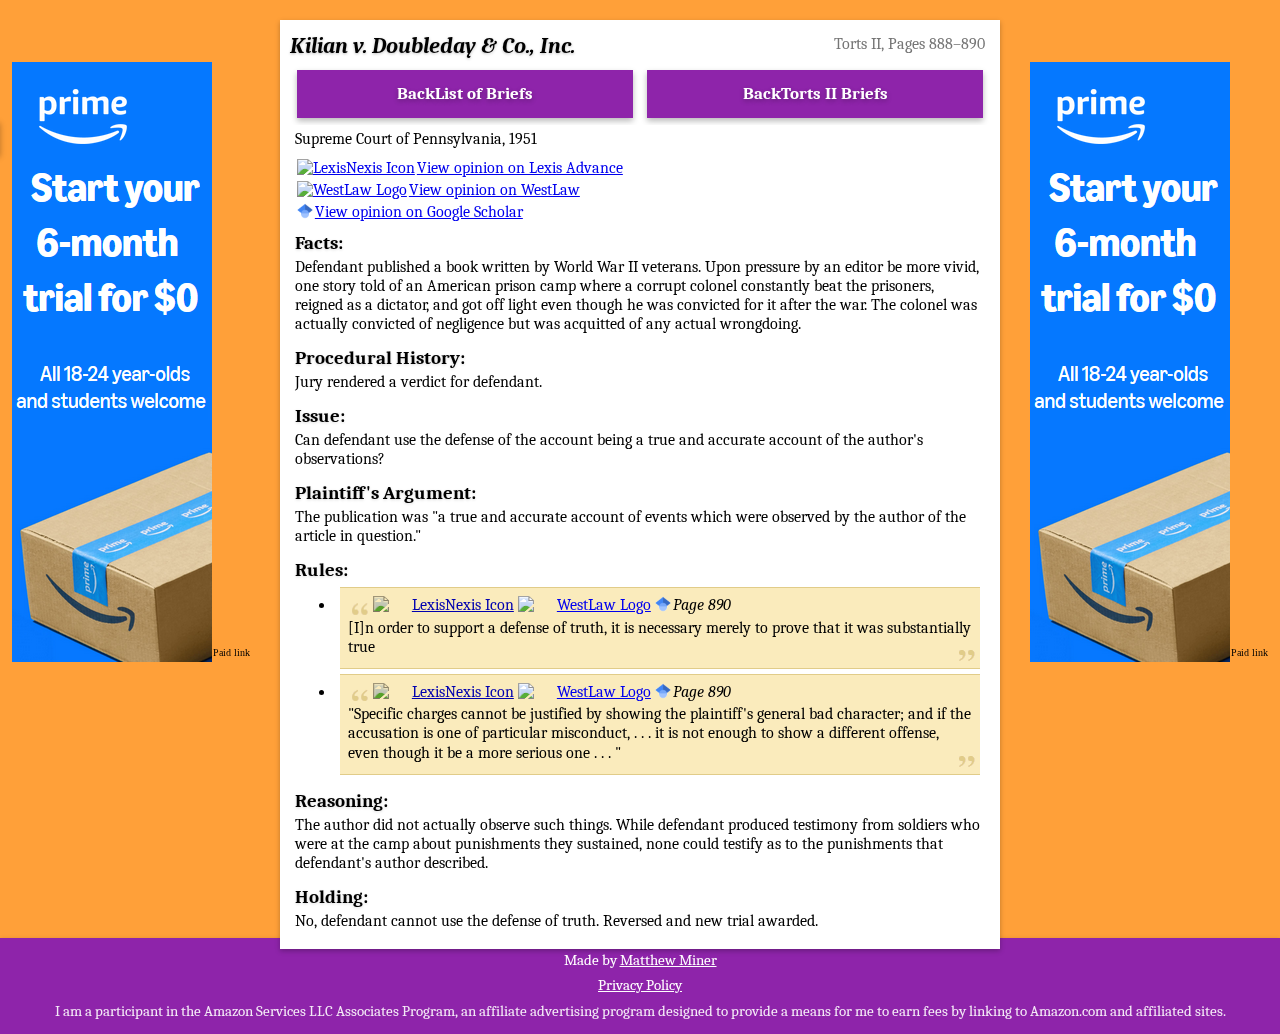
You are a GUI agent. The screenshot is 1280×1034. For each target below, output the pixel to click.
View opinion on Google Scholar (419, 212)
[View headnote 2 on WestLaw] (584, 692)
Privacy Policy (640, 985)
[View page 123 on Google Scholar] (663, 605)
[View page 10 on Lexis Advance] (443, 692)
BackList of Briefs (465, 93)
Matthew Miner (668, 960)
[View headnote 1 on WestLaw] (584, 605)
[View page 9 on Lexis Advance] (443, 605)
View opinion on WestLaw (494, 190)
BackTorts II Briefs (815, 93)
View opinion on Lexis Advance (520, 168)
